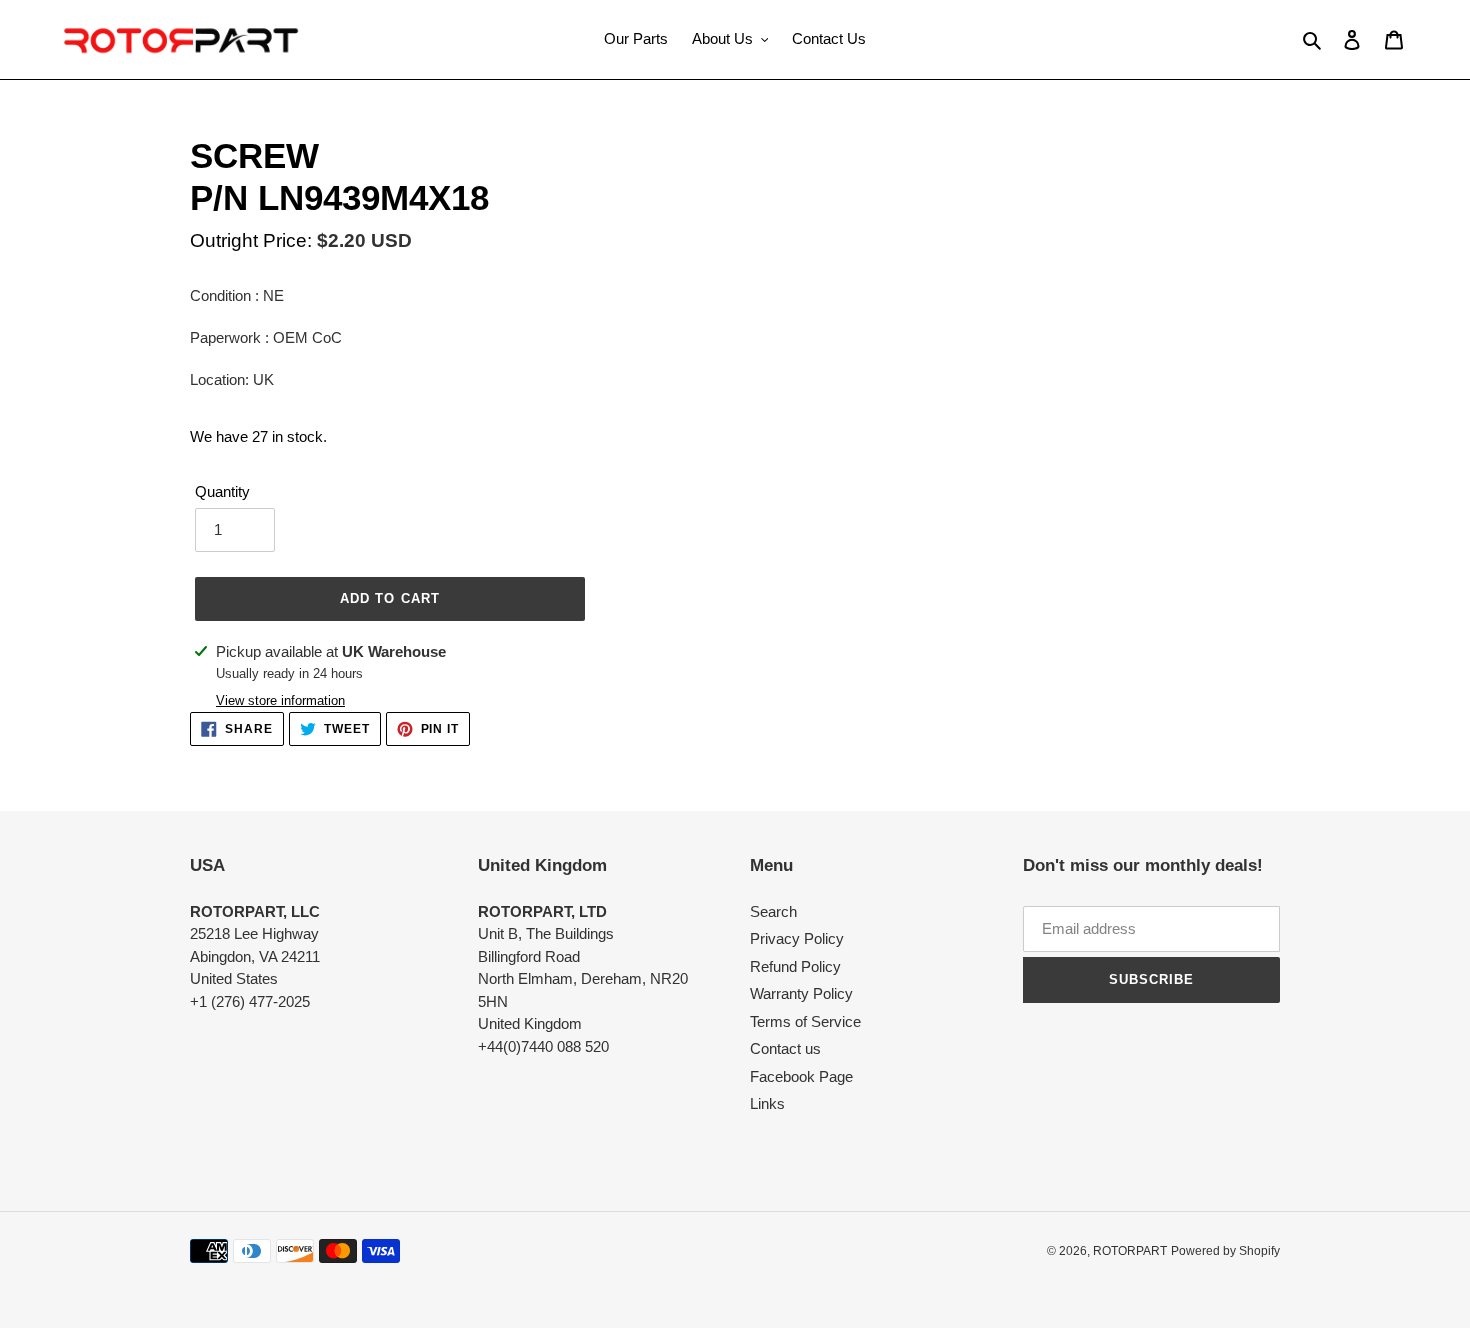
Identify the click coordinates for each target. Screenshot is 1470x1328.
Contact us (785, 1048)
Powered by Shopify (1225, 1251)
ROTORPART (1130, 1251)
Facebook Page (801, 1076)
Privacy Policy (797, 938)
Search (773, 911)
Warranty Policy (801, 993)
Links (767, 1103)
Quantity (222, 491)
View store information (280, 700)
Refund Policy (795, 966)
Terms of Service (805, 1021)
